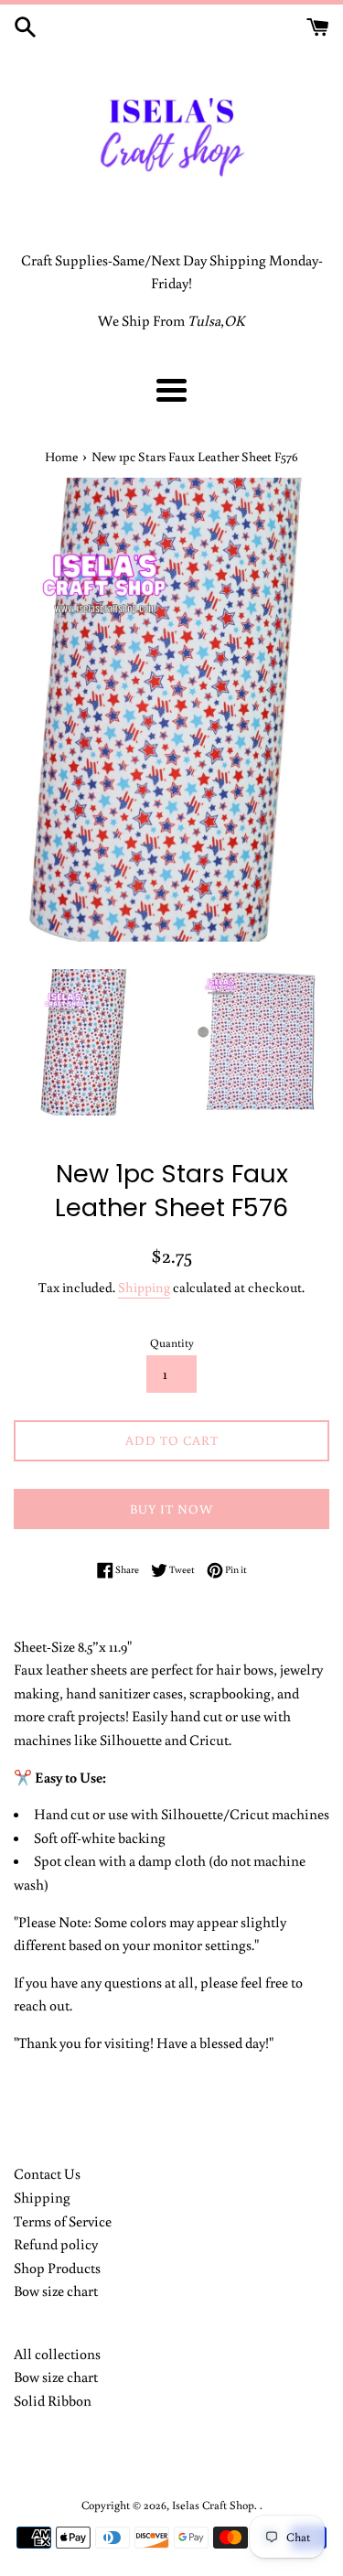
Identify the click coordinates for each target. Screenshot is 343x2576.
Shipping (144, 1287)
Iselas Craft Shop (213, 2505)
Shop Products (57, 2268)
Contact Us (47, 2173)
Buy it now (171, 1509)
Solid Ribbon (53, 2400)
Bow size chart (56, 2290)
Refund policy (56, 2244)
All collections (57, 2354)
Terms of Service (63, 2221)
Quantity (172, 1342)
